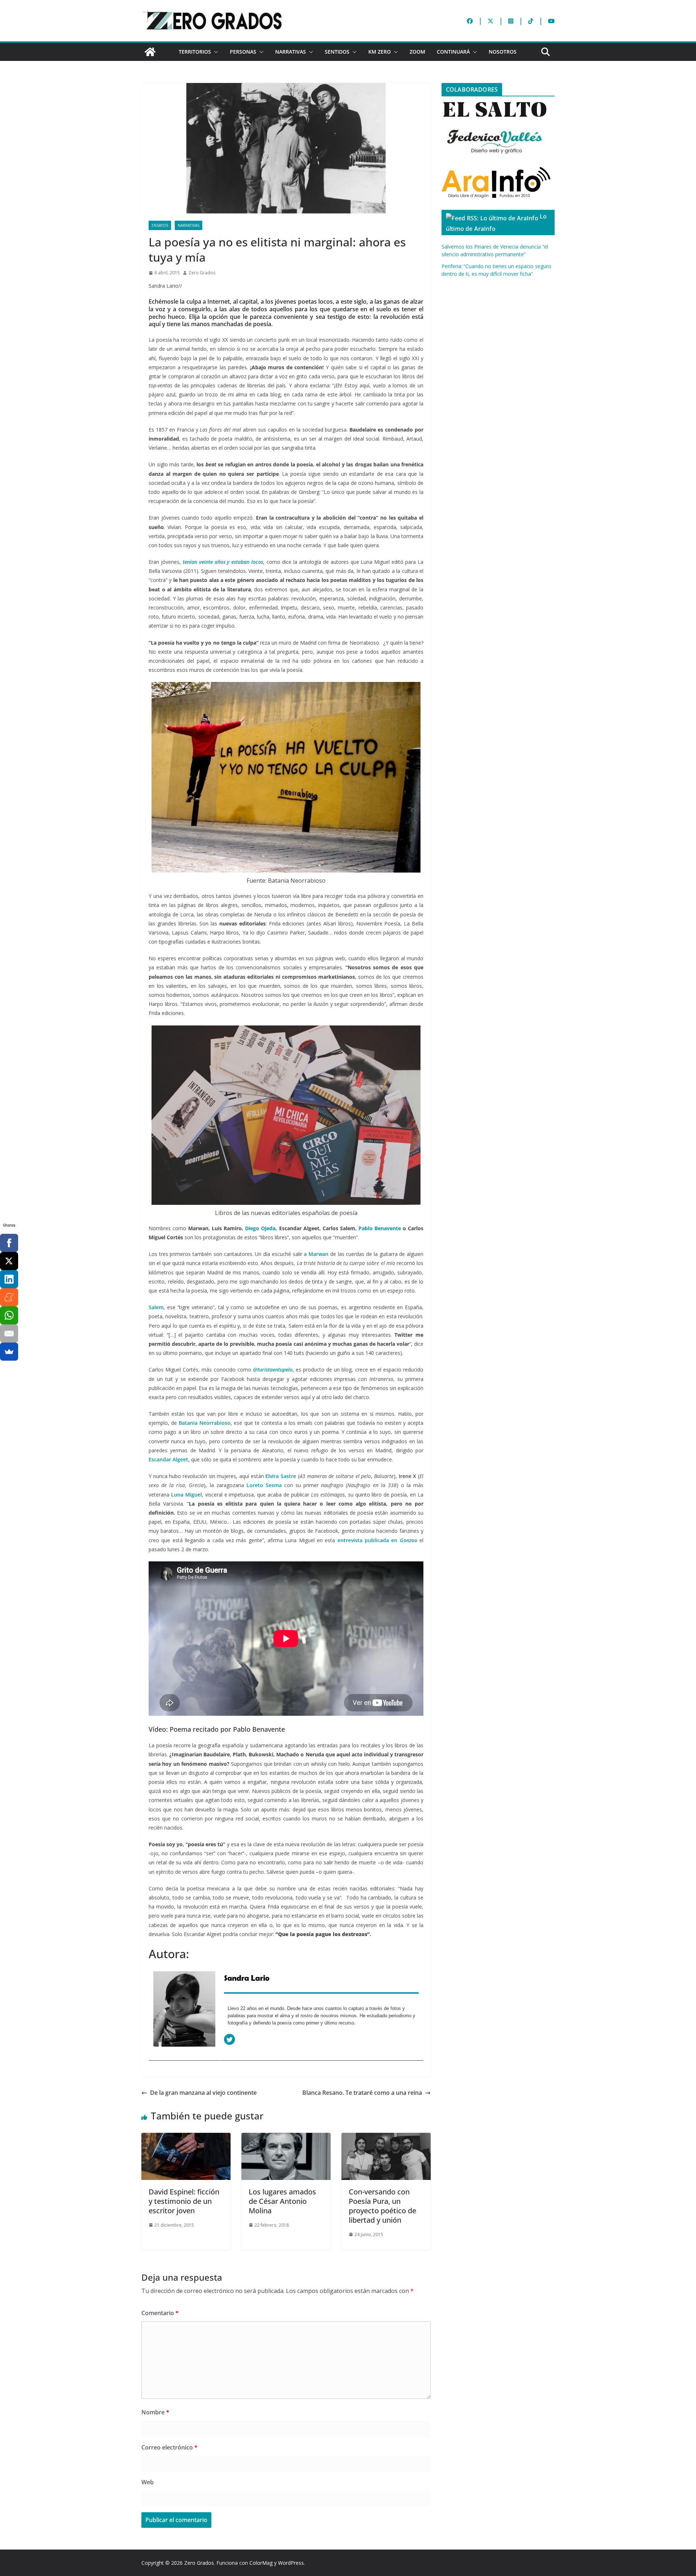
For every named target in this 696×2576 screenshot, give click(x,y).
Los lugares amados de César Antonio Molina (282, 2201)
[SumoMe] (9, 1352)
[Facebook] (9, 1243)
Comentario (160, 2313)
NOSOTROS (503, 52)
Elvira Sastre (281, 1476)
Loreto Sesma (264, 1485)
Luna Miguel (187, 1495)
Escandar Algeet (168, 1459)
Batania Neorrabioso (205, 1423)
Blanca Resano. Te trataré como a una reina (362, 2093)
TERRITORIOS (195, 52)
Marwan (318, 1254)
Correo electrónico (169, 2447)
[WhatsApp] (9, 1315)
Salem (156, 1307)
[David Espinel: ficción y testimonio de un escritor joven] (186, 2138)
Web (148, 2482)
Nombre (155, 2412)
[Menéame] (9, 1297)
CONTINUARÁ (453, 52)
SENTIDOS (337, 52)
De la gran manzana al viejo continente (203, 2093)
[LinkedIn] (9, 1279)
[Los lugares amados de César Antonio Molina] (286, 2138)
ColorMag (261, 2563)
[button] (215, 52)
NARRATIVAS (291, 52)
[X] (9, 1261)
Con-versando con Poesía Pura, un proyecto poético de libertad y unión (382, 2206)
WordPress (291, 2563)
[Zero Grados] (150, 52)
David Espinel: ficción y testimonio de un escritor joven (184, 2201)
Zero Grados (202, 273)
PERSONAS (243, 52)
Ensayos (160, 225)
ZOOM (417, 52)
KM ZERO (380, 52)
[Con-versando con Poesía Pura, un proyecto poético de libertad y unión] (386, 2138)
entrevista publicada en (377, 1540)
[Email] (9, 1333)
